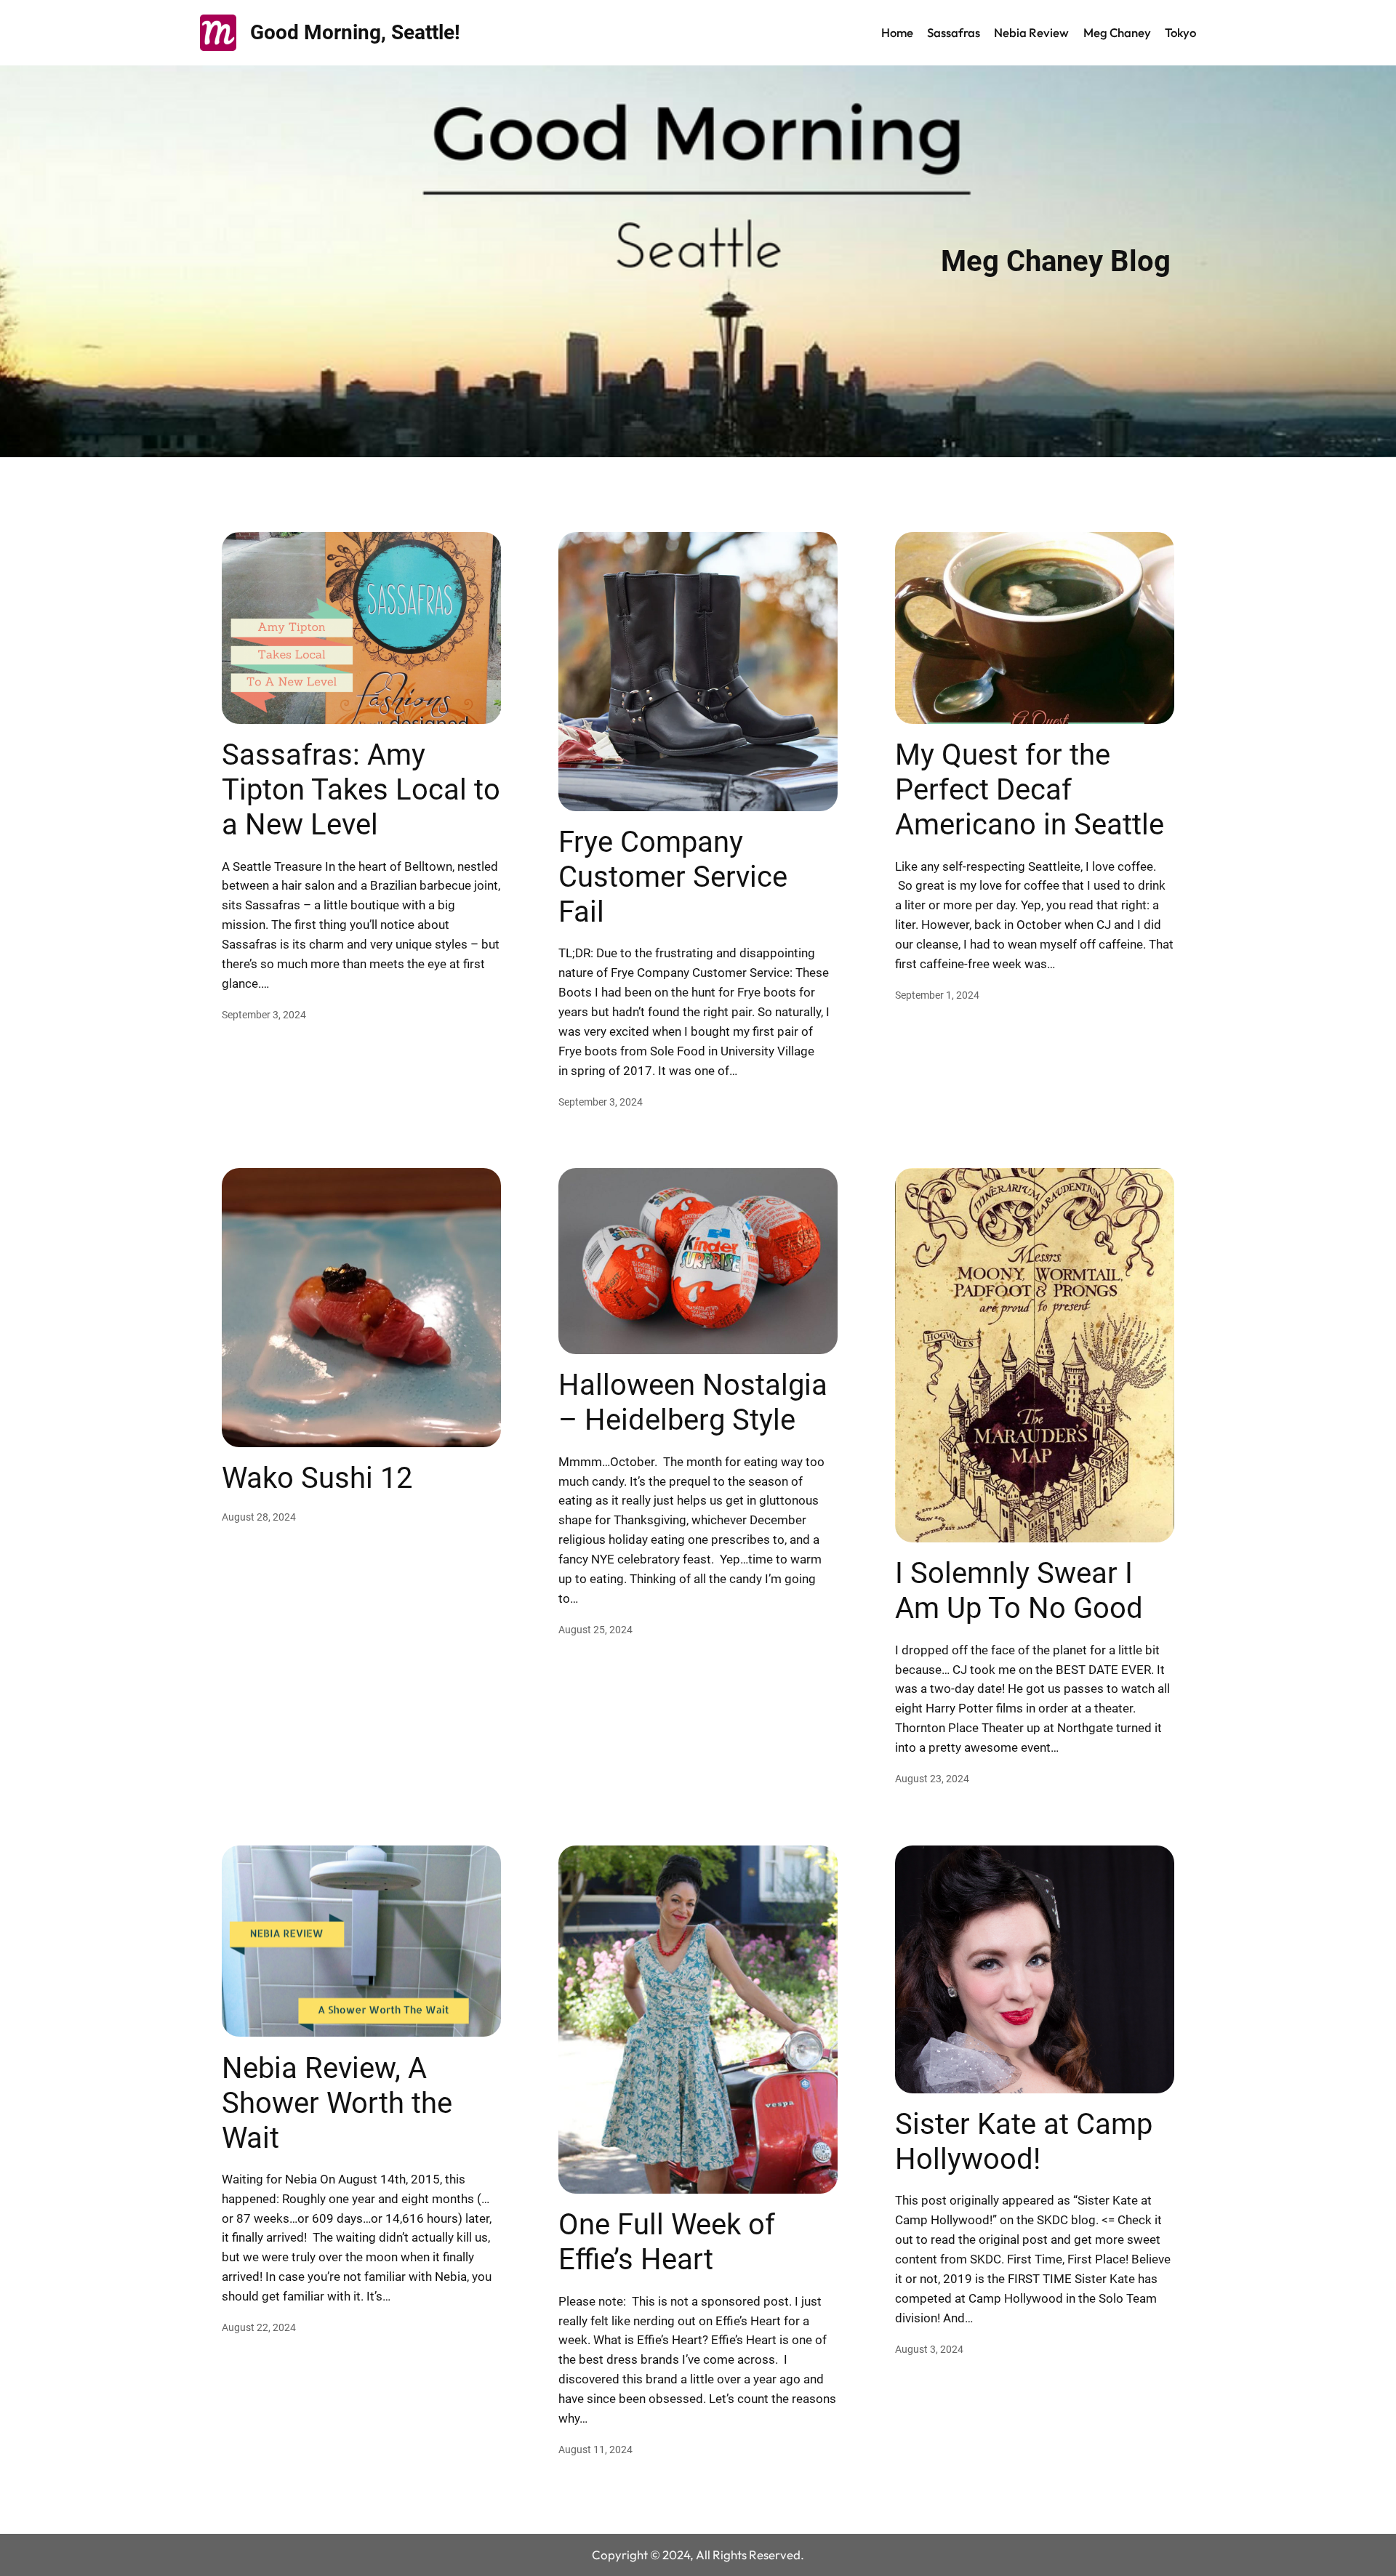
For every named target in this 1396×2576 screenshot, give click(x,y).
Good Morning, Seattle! (355, 32)
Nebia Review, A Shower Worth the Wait (337, 2103)
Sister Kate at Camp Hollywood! (1024, 2142)
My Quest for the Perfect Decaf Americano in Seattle (1030, 790)
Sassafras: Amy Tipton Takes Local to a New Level (361, 790)
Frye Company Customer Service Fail (673, 877)
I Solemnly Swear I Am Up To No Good (1019, 1591)
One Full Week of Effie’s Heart (667, 2242)
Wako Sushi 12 (317, 1478)
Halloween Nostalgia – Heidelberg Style (693, 1402)
